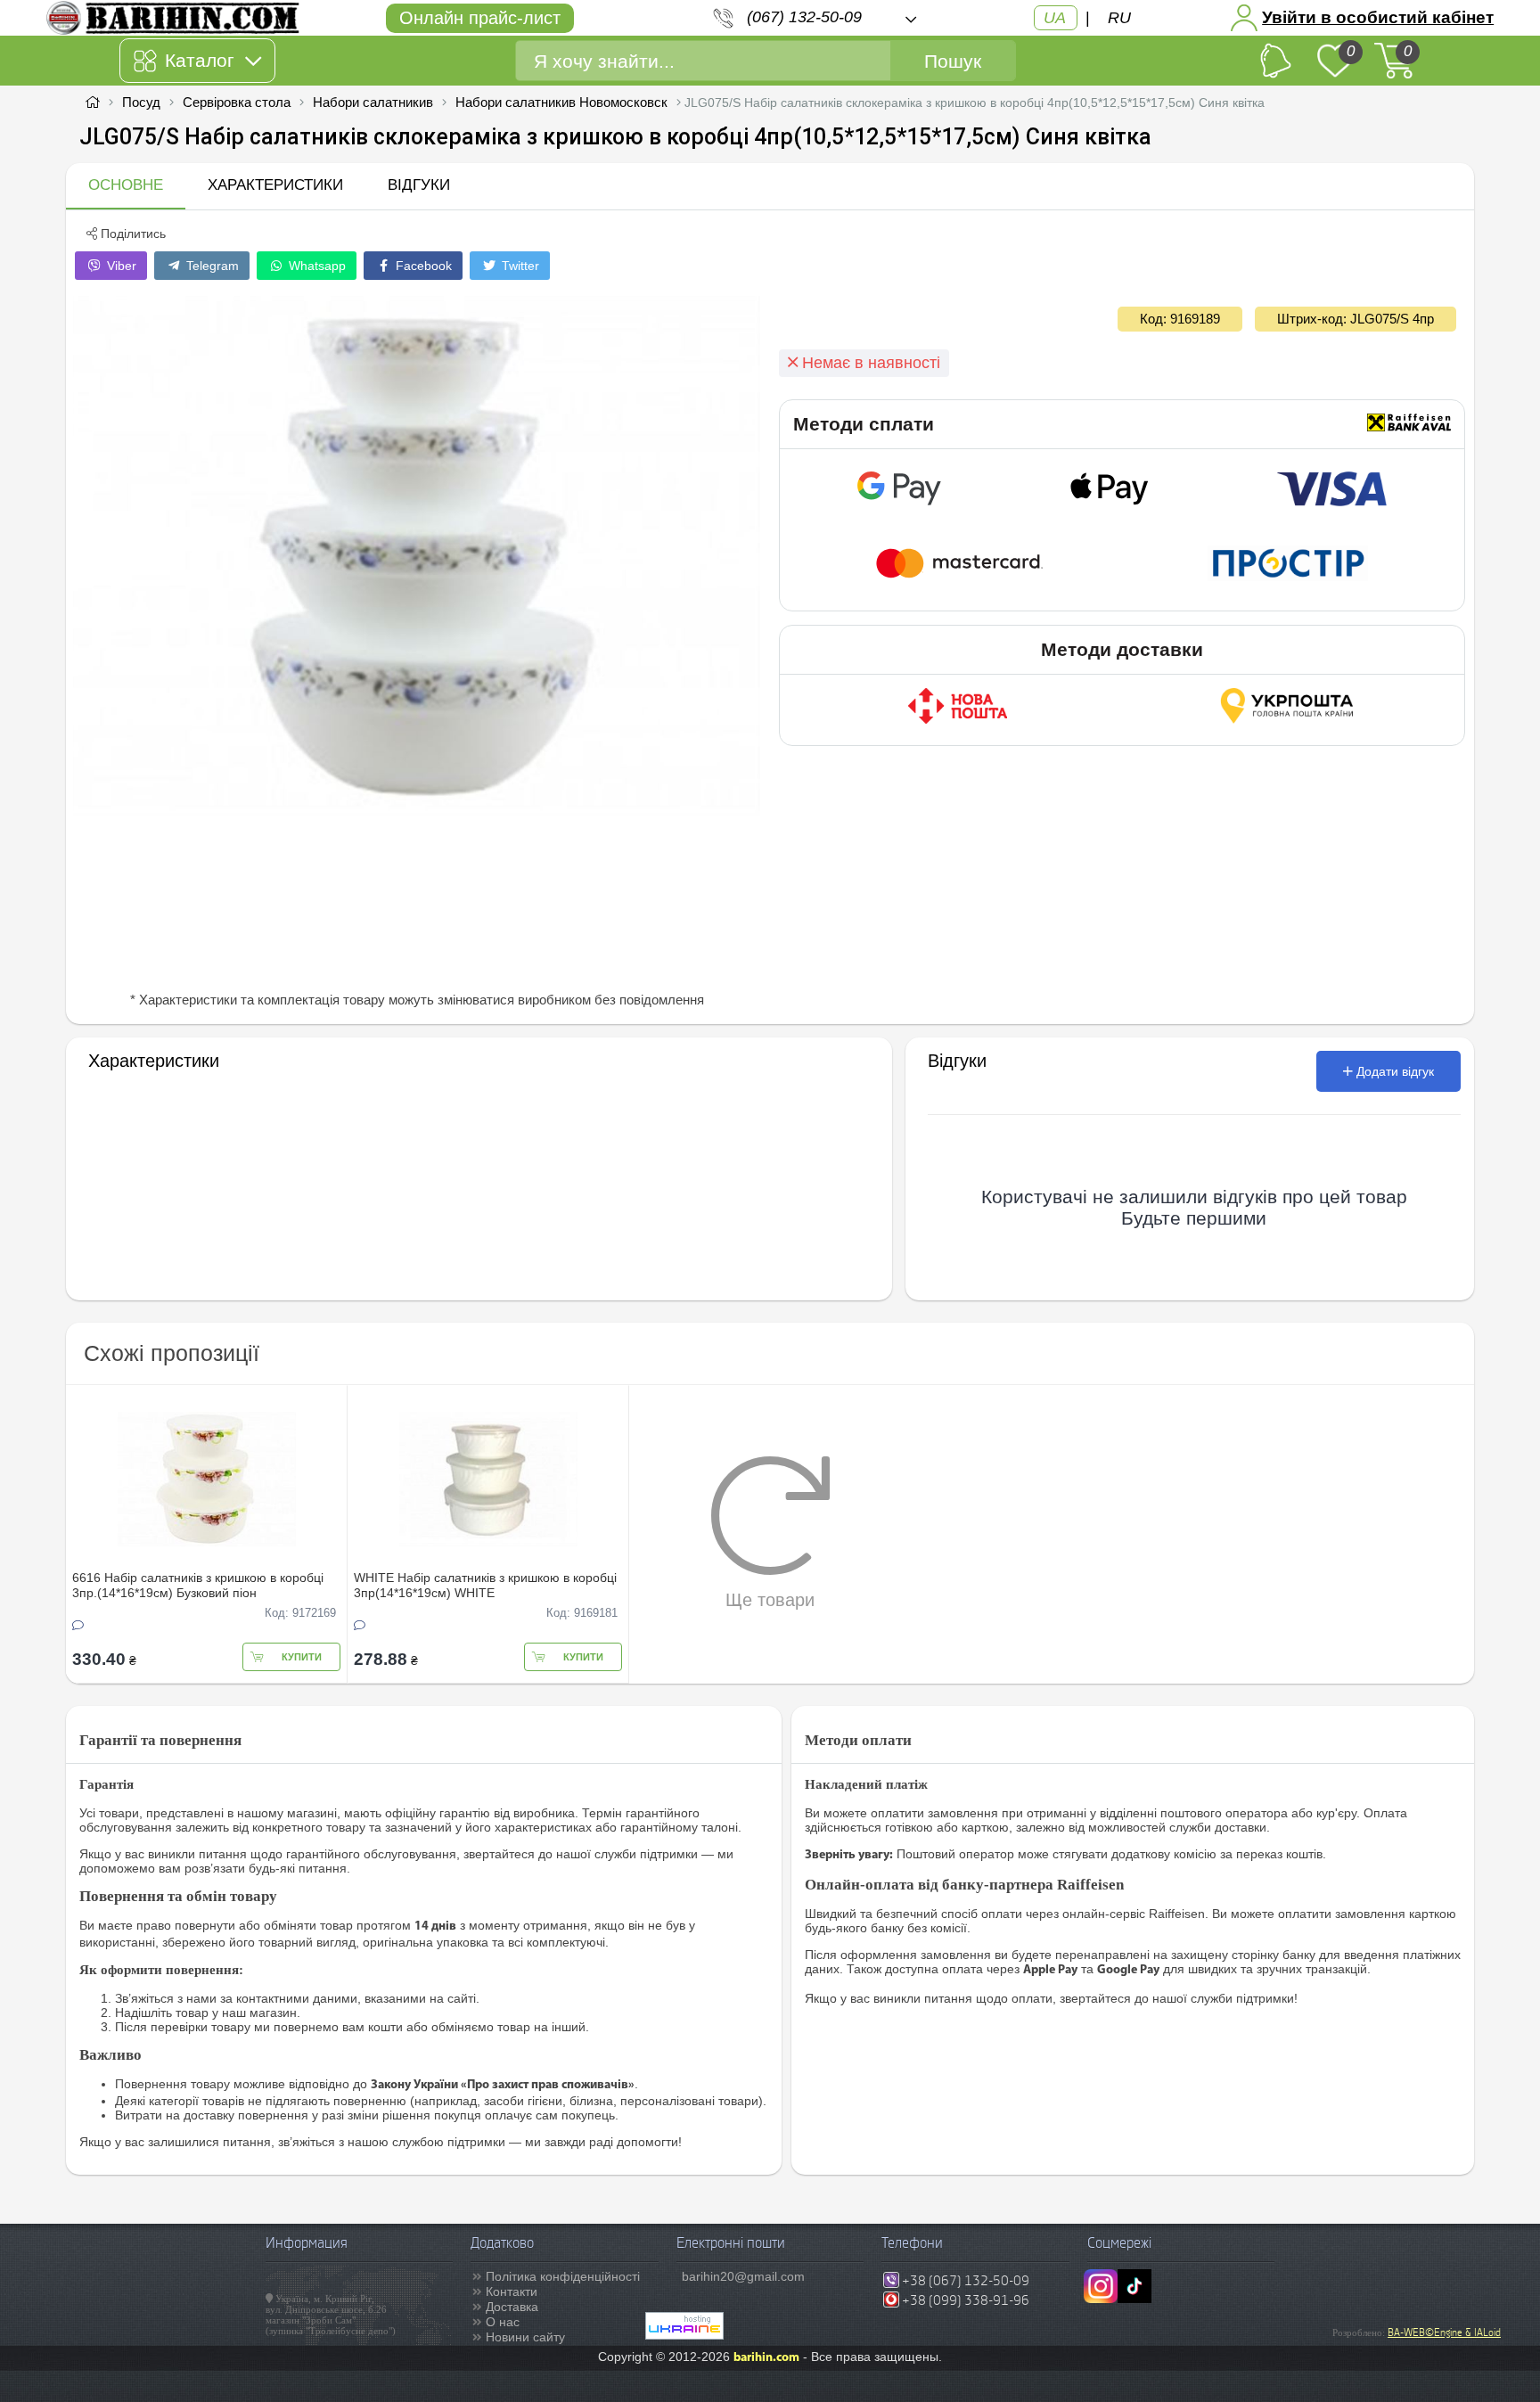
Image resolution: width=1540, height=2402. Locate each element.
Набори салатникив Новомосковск (561, 102)
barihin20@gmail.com (743, 2276)
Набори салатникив (373, 102)
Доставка (512, 2307)
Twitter (519, 266)
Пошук (953, 61)
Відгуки (419, 185)
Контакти (512, 2291)
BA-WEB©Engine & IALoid (1444, 2332)
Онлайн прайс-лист (480, 18)
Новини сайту (525, 2337)
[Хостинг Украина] (684, 2335)
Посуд (141, 102)
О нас (503, 2322)
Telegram (211, 266)
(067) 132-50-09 (804, 17)
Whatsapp (315, 266)
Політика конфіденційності (563, 2276)
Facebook (422, 266)
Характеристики (275, 185)
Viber (120, 266)
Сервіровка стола (237, 102)
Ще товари (770, 1600)
